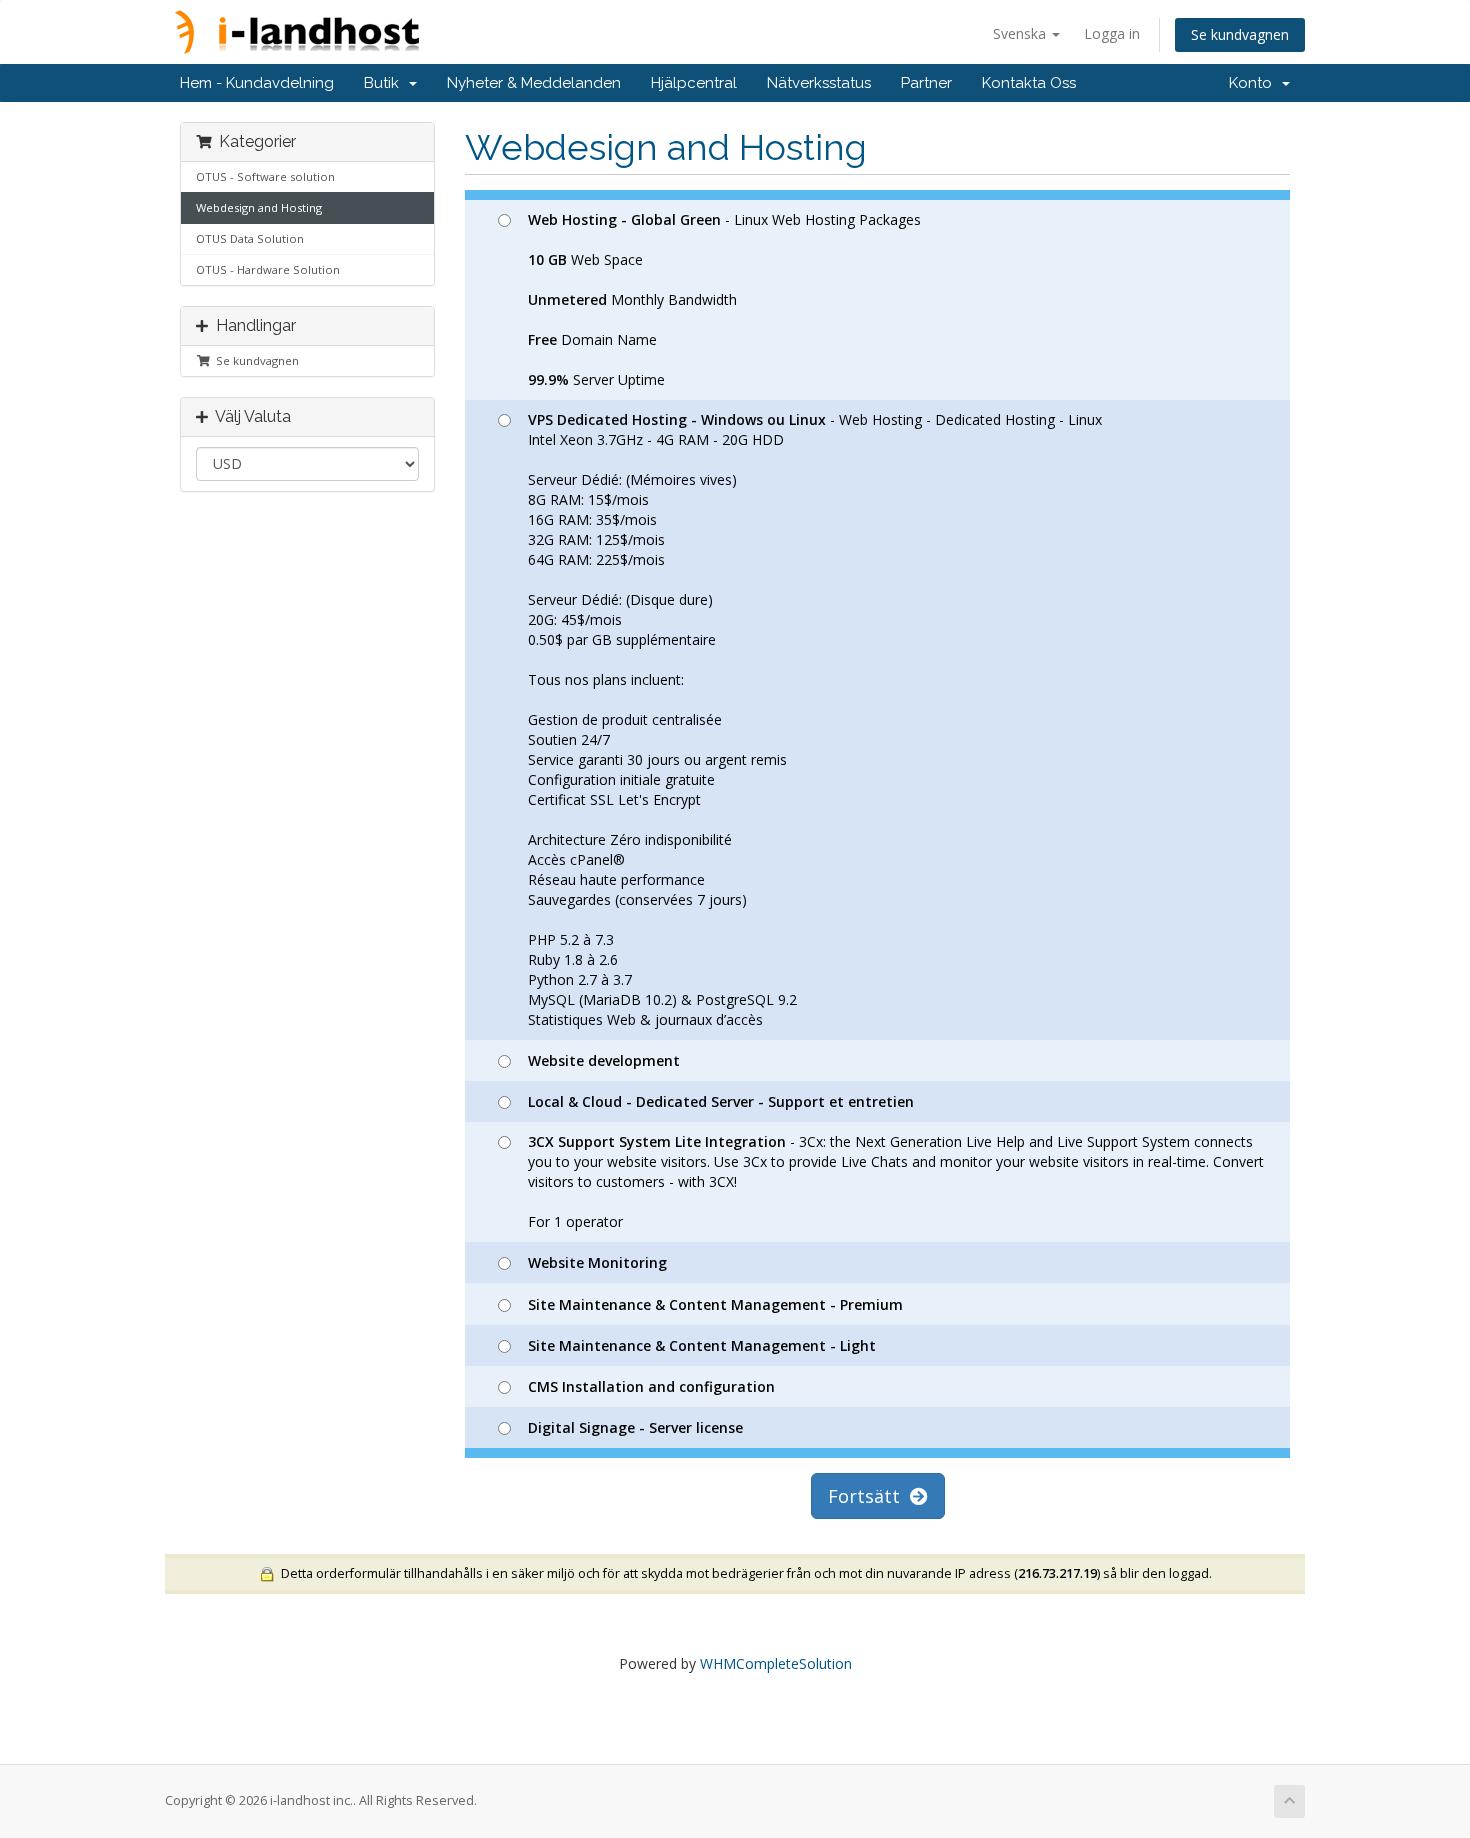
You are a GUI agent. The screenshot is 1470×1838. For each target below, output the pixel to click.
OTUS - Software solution (265, 176)
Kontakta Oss (1029, 83)
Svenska (1021, 33)
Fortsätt (869, 1496)
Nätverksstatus (819, 83)
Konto (1254, 83)
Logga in (1112, 33)
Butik (385, 83)
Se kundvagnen (1240, 34)
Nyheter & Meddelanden (534, 83)
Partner (926, 83)
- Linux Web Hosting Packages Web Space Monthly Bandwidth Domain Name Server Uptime (724, 299)
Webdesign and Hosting (259, 207)
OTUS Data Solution (250, 238)
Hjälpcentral (694, 83)
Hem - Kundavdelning (257, 83)
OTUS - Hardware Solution (268, 269)
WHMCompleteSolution (776, 1663)
